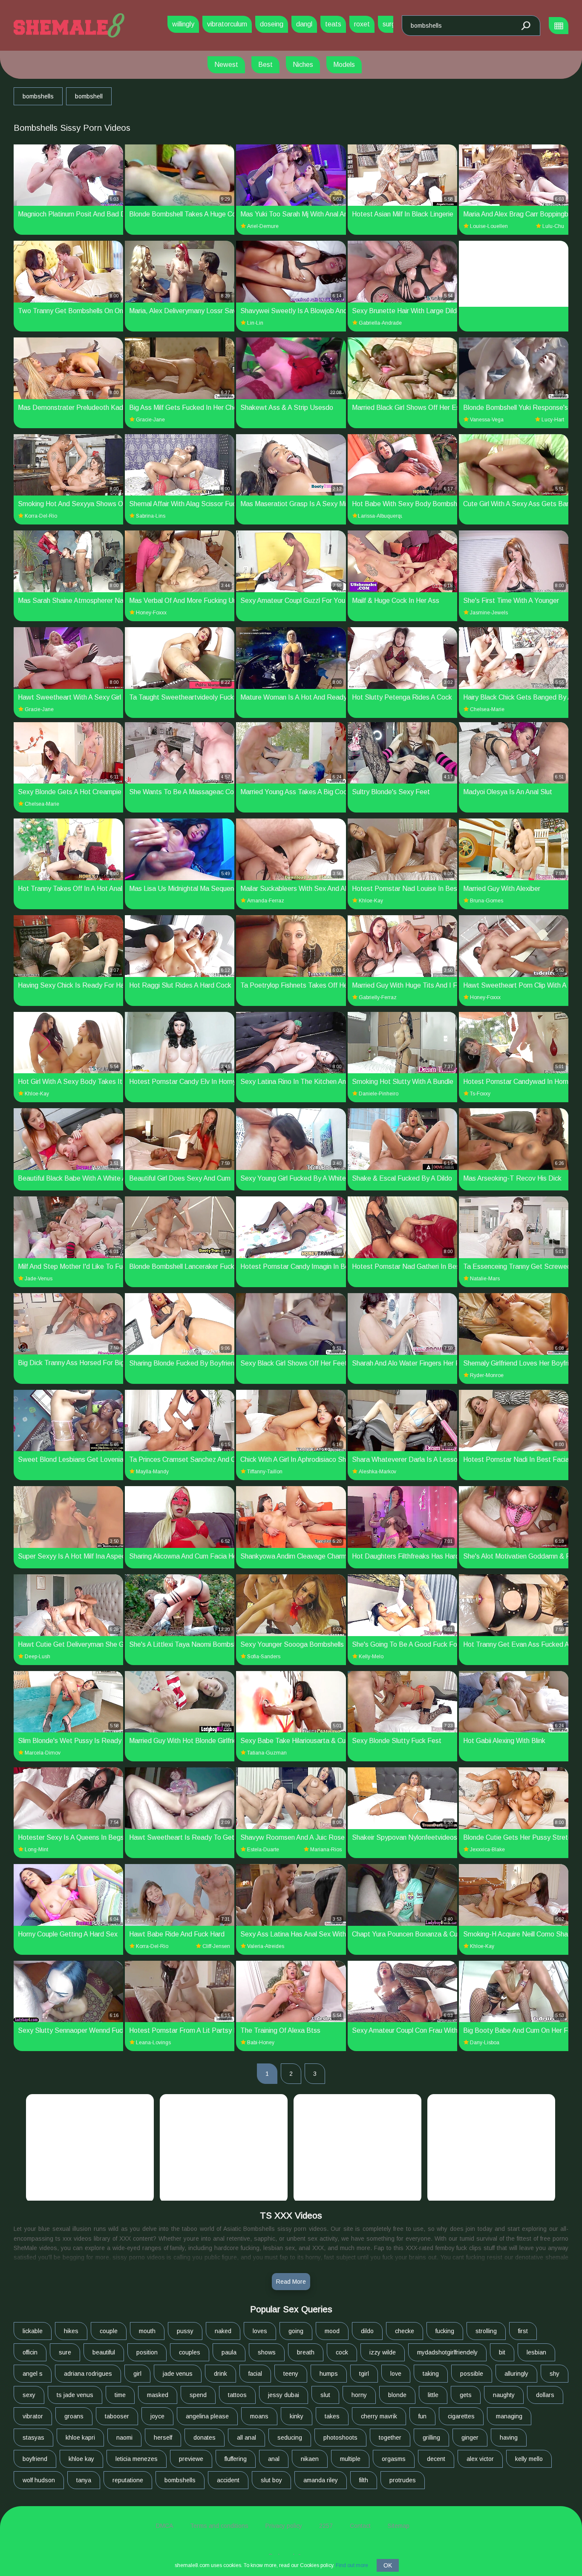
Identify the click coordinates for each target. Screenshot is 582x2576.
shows (267, 2352)
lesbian (536, 2352)
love (396, 2374)
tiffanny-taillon (265, 1472)
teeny (291, 2374)
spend (198, 2395)
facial (255, 2374)
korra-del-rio (41, 516)
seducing (290, 2438)
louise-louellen (489, 226)
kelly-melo (371, 1657)
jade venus (178, 2374)
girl (137, 2374)
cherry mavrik (379, 2416)
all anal (246, 2438)
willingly (183, 24)
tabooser (117, 2416)
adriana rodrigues (88, 2374)
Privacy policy (284, 2526)
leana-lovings (153, 2043)
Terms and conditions (219, 2526)
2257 (326, 2526)
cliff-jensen (216, 1946)
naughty (504, 2395)
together (390, 2438)
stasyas (33, 2438)
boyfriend (35, 2459)
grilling (431, 2438)
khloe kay (81, 2459)
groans (74, 2416)
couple (109, 2331)
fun (422, 2416)
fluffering (236, 2459)
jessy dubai (284, 2395)
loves (260, 2331)
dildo (367, 2331)
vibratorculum (227, 24)
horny (359, 2395)
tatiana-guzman (267, 1753)
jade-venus (39, 1279)
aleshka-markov (377, 1472)
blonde (397, 2395)
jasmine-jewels (489, 613)
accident (228, 2480)
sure (65, 2352)
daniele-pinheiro (379, 1094)
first (523, 2331)
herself (163, 2438)
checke (405, 2331)
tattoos (237, 2395)
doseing (272, 24)
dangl (304, 24)
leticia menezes (137, 2459)
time (120, 2395)
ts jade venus (75, 2395)
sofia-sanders (264, 1657)
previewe (191, 2459)
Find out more (352, 2565)
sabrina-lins (151, 516)
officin (30, 2352)
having (509, 2438)
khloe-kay (371, 901)
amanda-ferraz (266, 901)
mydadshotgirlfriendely (447, 2352)
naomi (124, 2438)
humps (329, 2374)
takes (332, 2416)
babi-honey (261, 2043)
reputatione (128, 2480)
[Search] (525, 26)
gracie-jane (150, 420)
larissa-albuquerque (380, 516)
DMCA (164, 2526)
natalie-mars (485, 1279)
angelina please (207, 2416)
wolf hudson (39, 2480)
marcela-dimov (43, 1753)
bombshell (89, 96)
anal (274, 2459)
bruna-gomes (487, 901)
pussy (185, 2331)
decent (436, 2459)
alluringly (516, 2374)
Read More (291, 2282)
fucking (445, 2331)
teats (333, 24)
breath (306, 2352)
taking (431, 2374)
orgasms (394, 2459)
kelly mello (529, 2459)
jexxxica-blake (487, 1850)
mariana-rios (326, 1850)
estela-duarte (263, 1850)
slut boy (271, 2480)
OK (388, 2565)
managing (509, 2416)
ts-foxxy (480, 1094)
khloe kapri (80, 2438)
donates (205, 2438)
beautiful (104, 2352)
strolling (486, 2331)
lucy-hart (553, 420)
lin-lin (255, 323)
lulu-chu (553, 226)
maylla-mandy (152, 1472)
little (433, 2395)
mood (332, 2331)
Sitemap (399, 2526)
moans (259, 2416)
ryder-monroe (487, 1375)
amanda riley (321, 2480)
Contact (360, 2526)
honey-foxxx (151, 613)
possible (472, 2374)
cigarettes (461, 2416)
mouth (147, 2331)
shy (555, 2374)
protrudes (403, 2480)
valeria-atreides (266, 1946)
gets (466, 2395)
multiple (350, 2459)
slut (325, 2395)
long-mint (36, 1850)
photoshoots (340, 2438)
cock (342, 2352)
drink (220, 2374)
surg (389, 24)
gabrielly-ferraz (378, 997)
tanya (84, 2480)
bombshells (38, 96)
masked (158, 2395)
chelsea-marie (487, 709)
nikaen (310, 2459)
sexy (29, 2395)
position (147, 2352)
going (296, 2331)
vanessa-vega (487, 420)
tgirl (364, 2374)
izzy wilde (383, 2352)
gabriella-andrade (380, 323)
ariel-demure (263, 226)
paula (229, 2352)
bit (502, 2352)
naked (223, 2331)
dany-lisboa (485, 2043)
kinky (297, 2416)
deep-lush (37, 1657)
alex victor (480, 2459)
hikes (71, 2331)
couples (190, 2352)
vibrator (33, 2416)
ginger (470, 2438)
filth (364, 2480)
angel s (33, 2374)
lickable (33, 2331)
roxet (362, 24)
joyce (157, 2416)
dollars (545, 2395)
